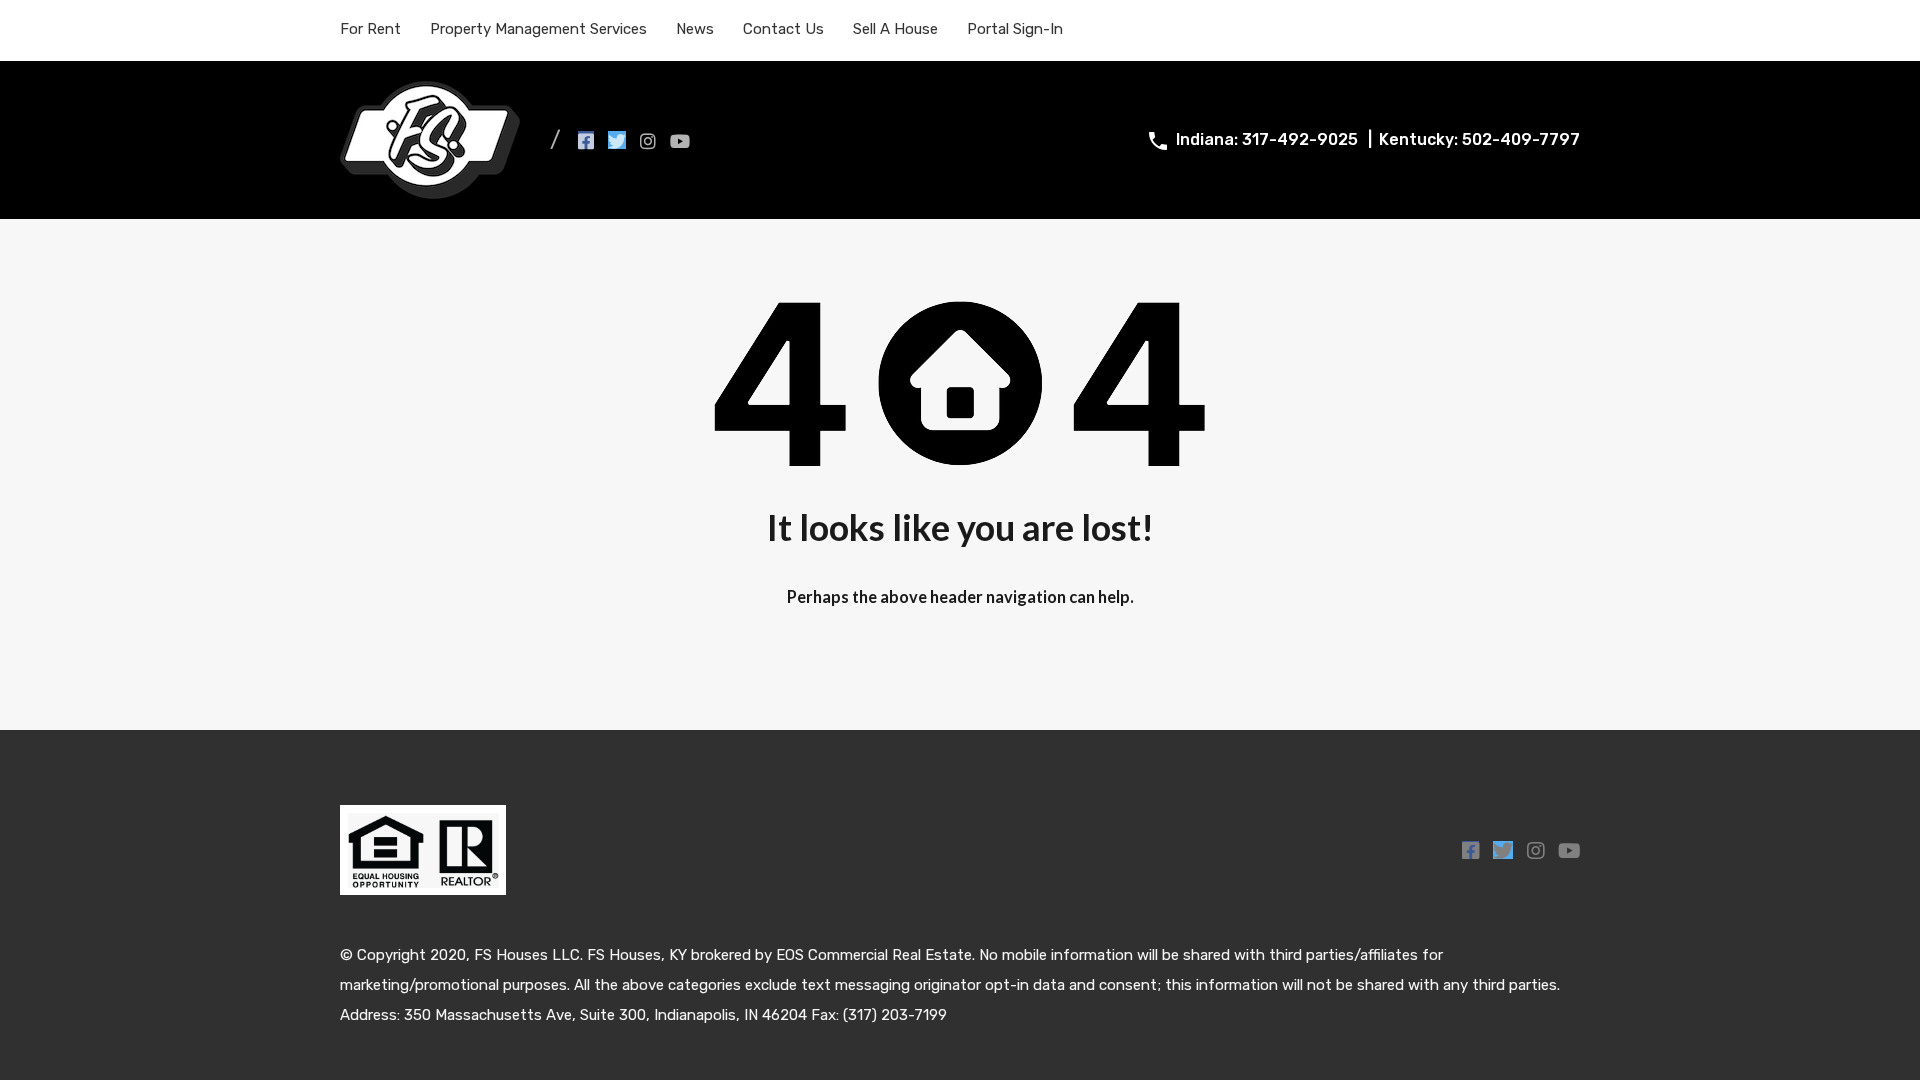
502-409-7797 (1521, 139)
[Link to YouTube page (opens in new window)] (680, 140)
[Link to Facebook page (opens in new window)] (586, 140)
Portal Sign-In (1015, 29)
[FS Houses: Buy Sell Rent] (430, 190)
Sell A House (895, 29)
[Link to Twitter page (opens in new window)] (617, 140)
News (695, 29)
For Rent (370, 29)
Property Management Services (538, 29)
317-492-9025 (1300, 139)
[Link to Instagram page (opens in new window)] (648, 140)
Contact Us (783, 29)
